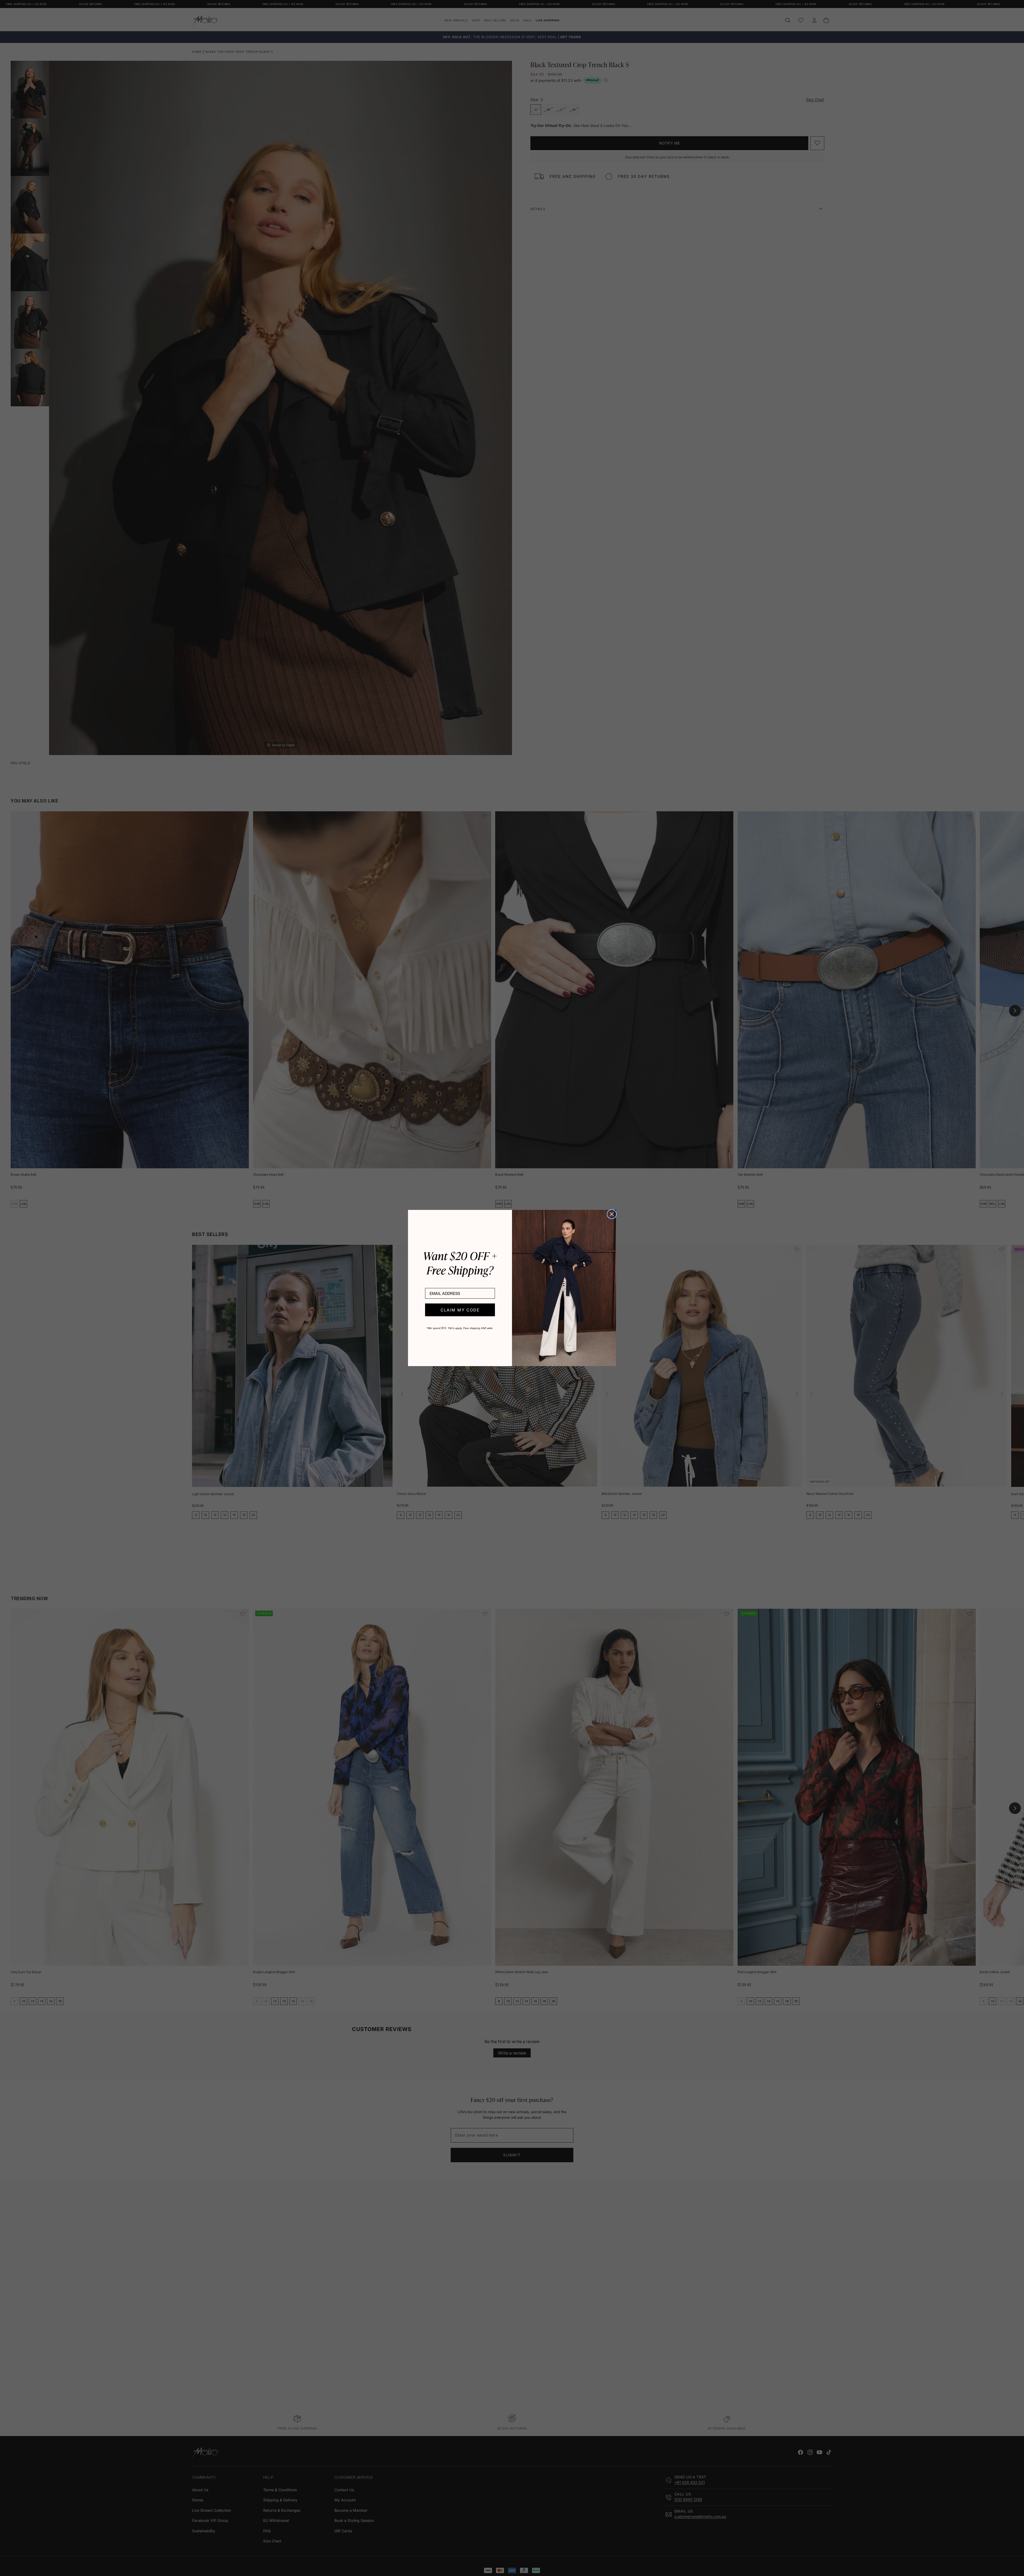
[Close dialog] (612, 1214)
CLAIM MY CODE (460, 1310)
